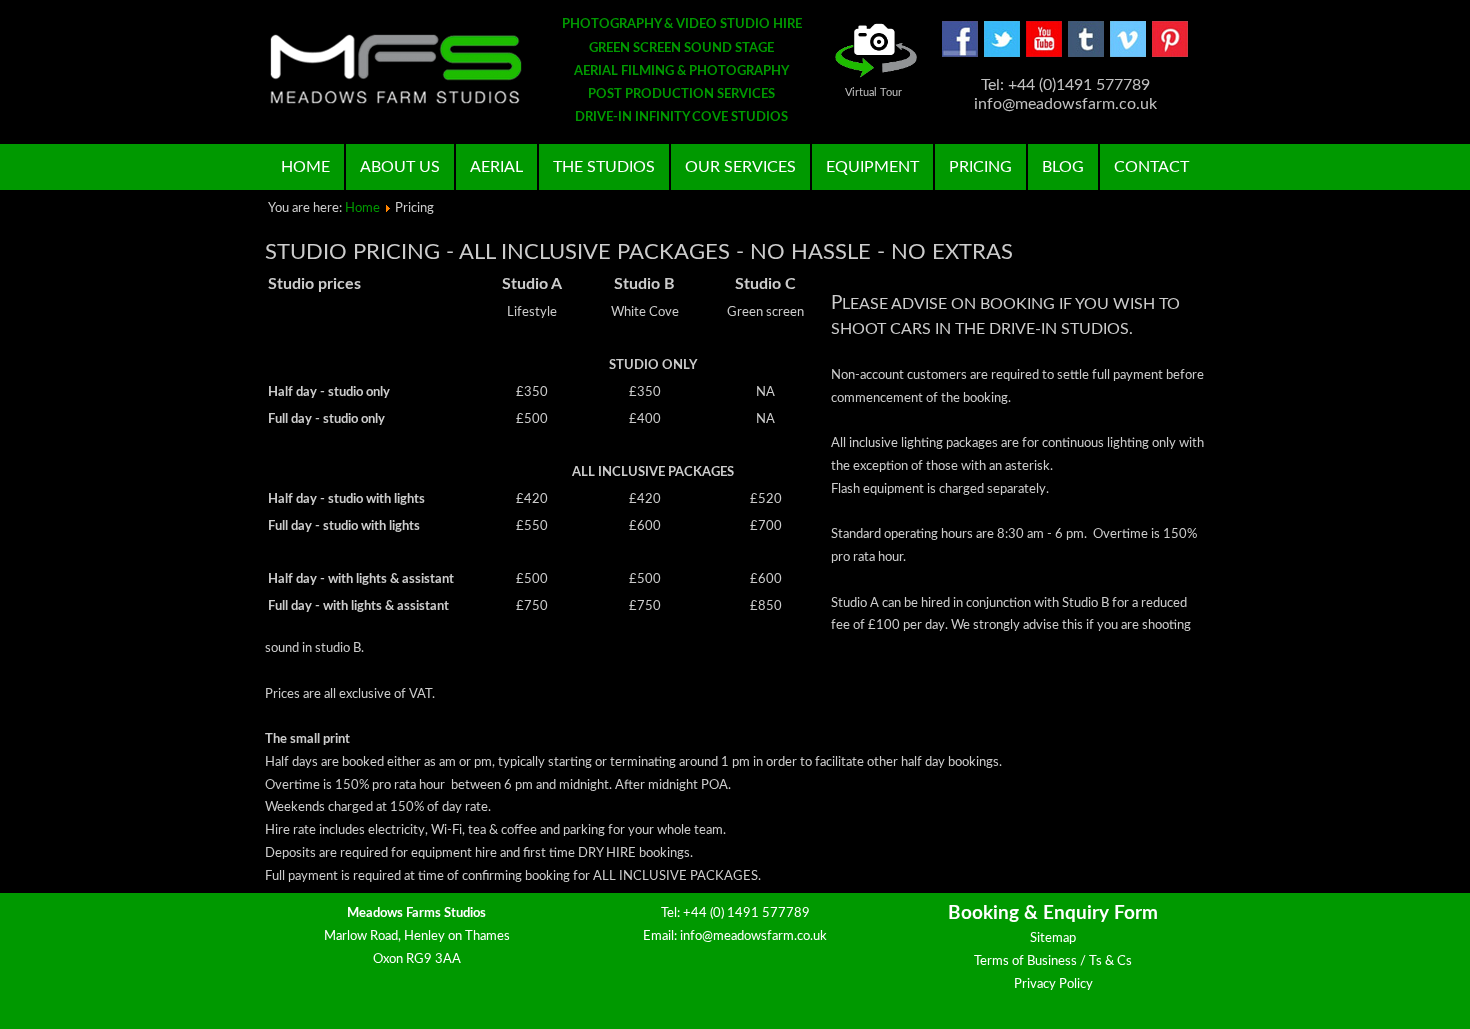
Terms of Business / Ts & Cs (1053, 961)
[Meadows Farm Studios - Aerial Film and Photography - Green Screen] (396, 69)
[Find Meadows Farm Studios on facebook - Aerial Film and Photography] (960, 53)
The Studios (604, 167)
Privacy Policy (1053, 984)
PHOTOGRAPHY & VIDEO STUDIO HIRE (682, 24)
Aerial (496, 167)
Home (305, 167)
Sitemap (1053, 938)
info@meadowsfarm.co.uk (753, 936)
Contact (1151, 167)
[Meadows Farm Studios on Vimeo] (1128, 53)
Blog (1063, 167)
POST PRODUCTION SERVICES (681, 94)
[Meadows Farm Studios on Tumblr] (1086, 53)
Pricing (980, 167)
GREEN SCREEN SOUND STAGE (681, 48)
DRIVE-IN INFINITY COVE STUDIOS (681, 117)
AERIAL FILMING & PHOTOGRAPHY (681, 71)
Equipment (872, 167)
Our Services (740, 167)
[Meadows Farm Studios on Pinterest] (1170, 53)
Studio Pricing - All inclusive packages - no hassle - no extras (639, 252)
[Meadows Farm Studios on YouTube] (1044, 53)
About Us (400, 167)
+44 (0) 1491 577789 (746, 913)
